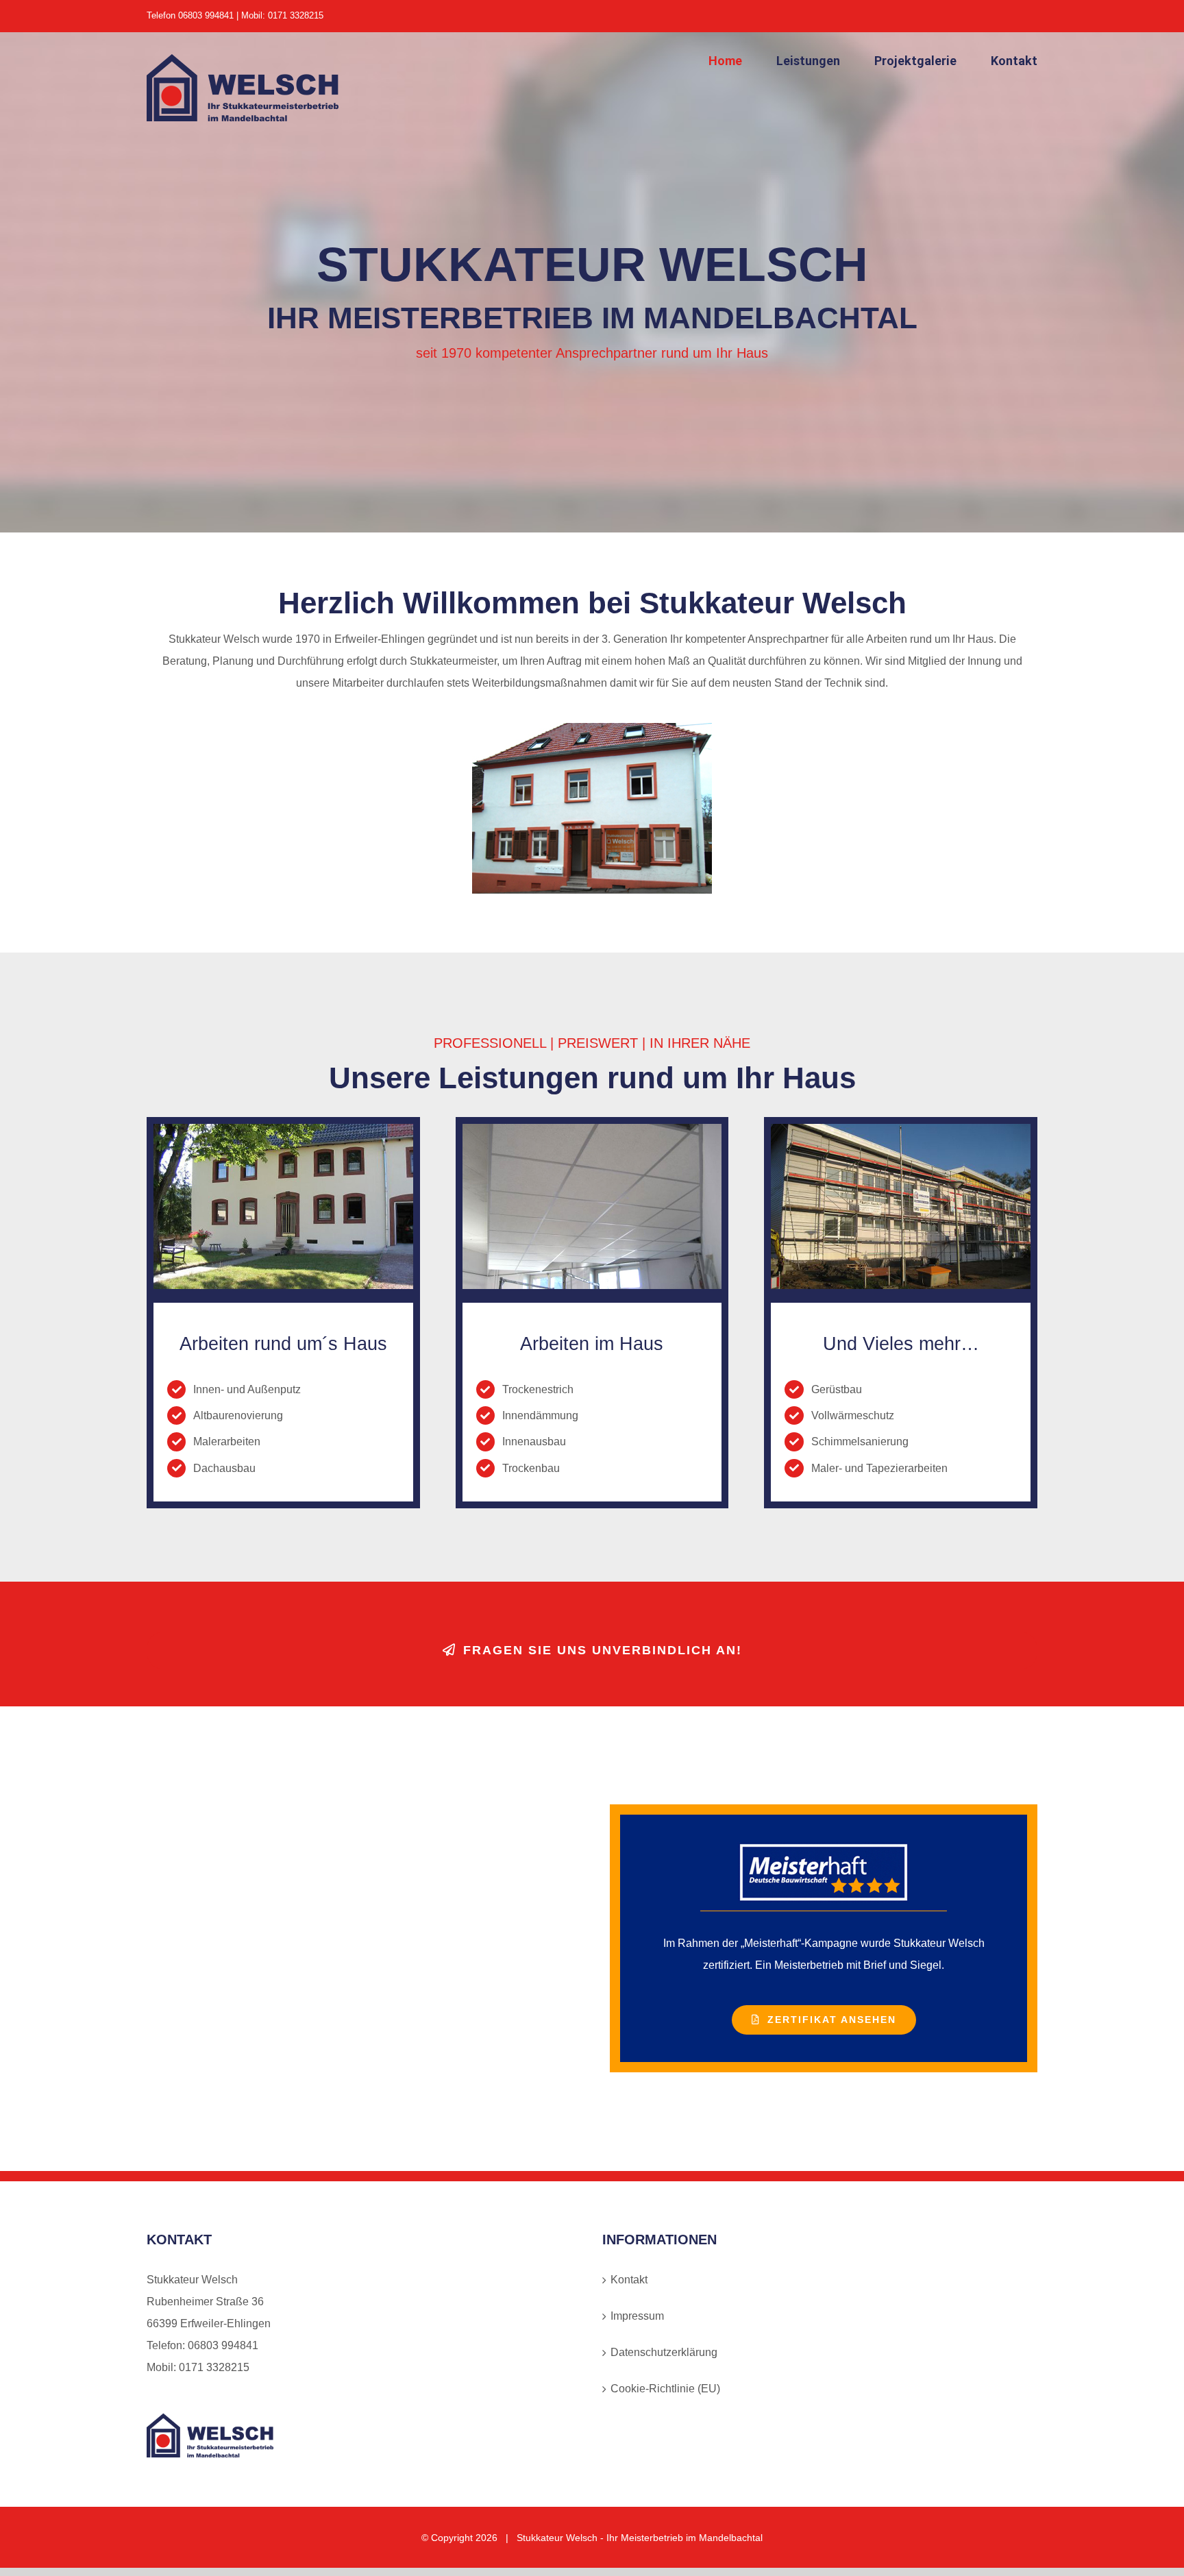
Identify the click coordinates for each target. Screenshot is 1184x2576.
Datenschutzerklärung (664, 2352)
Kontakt (629, 2280)
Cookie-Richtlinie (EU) (665, 2389)
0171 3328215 (214, 2367)
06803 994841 (223, 2345)
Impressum (637, 2316)
